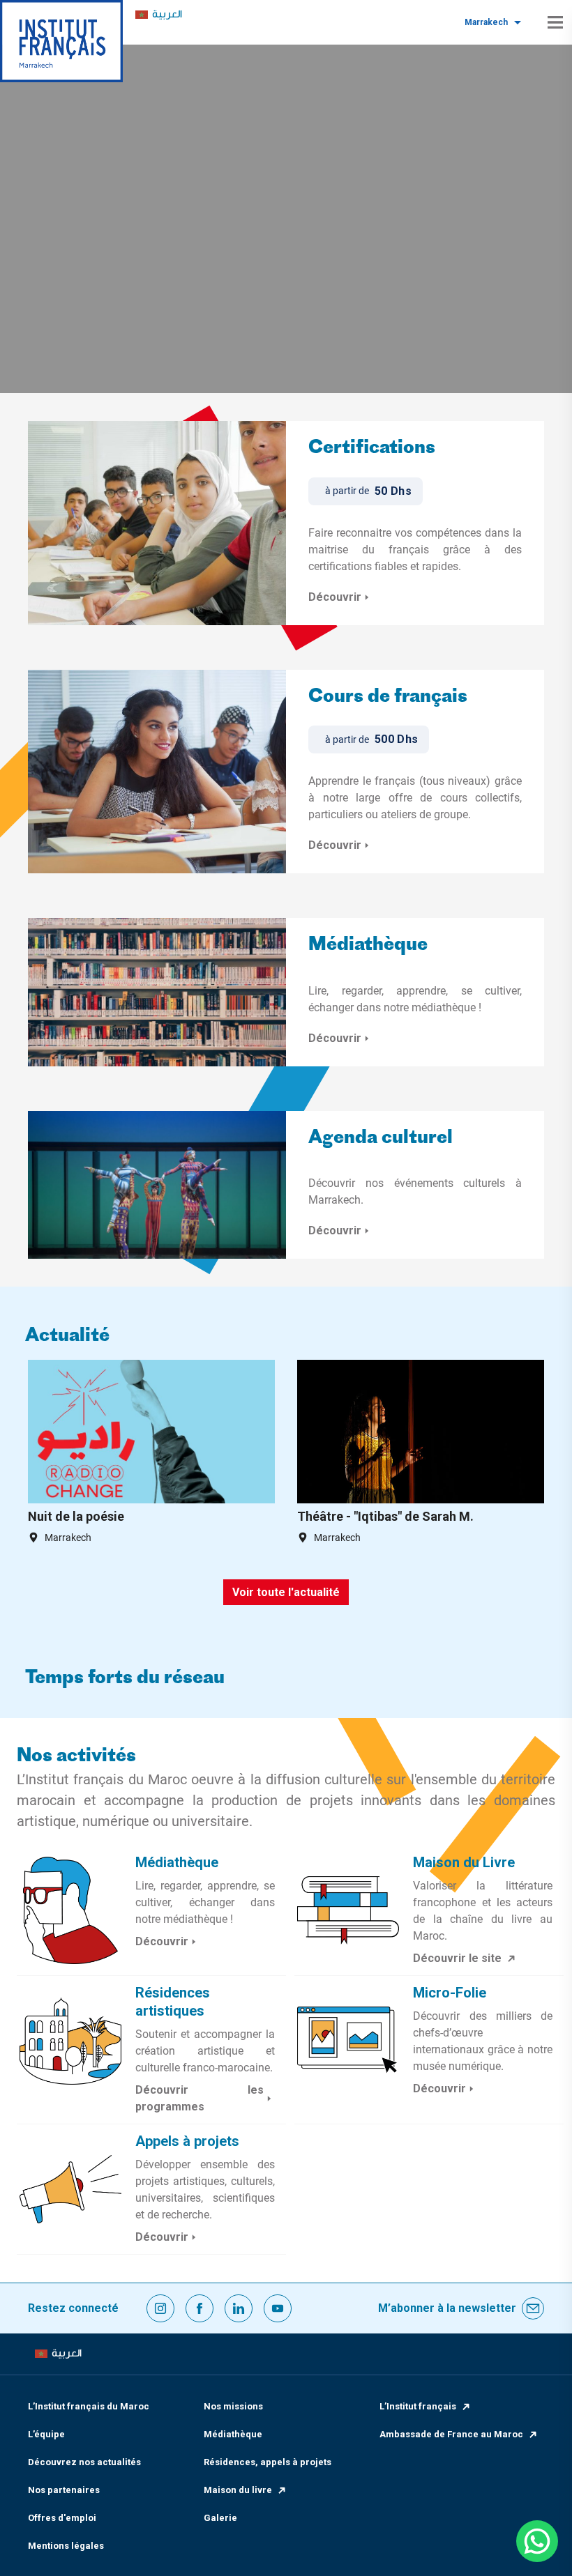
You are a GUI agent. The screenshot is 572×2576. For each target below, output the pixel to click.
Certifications (372, 449)
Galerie (220, 2518)
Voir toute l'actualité (286, 1592)
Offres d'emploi (62, 2518)
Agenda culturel (381, 1138)
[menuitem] (159, 15)
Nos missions (233, 2406)
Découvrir (335, 597)
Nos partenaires (64, 2490)
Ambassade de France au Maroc (451, 2434)
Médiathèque (368, 945)
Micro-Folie (450, 1993)
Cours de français (388, 697)
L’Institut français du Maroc (89, 2406)
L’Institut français (418, 2406)
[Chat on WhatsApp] (537, 2541)
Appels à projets (187, 2141)
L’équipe (46, 2434)
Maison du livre (238, 2490)
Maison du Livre (464, 1862)
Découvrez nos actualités (84, 2462)
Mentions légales (66, 2546)
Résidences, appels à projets (268, 2462)
